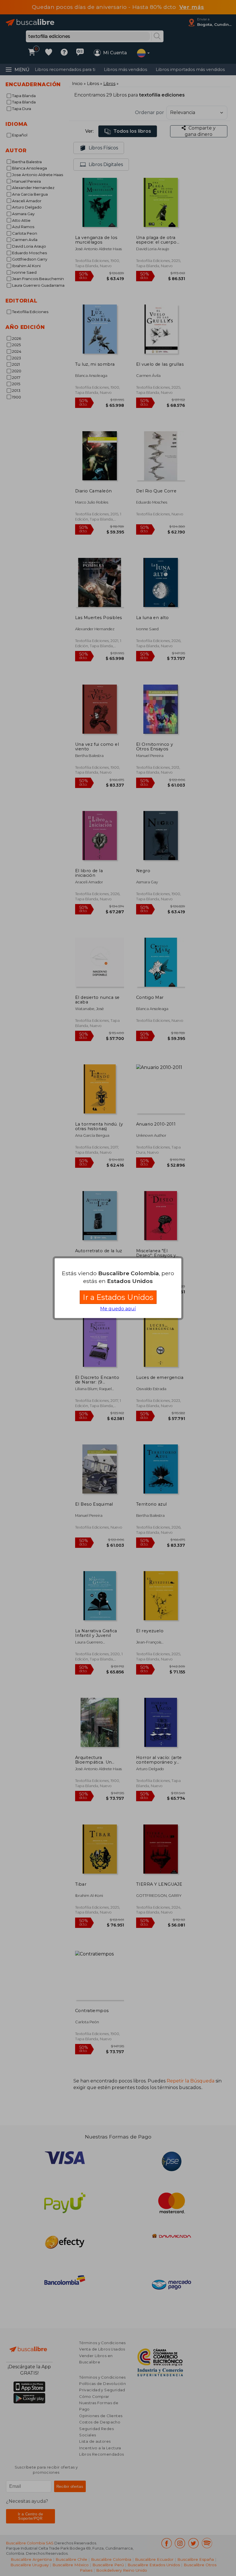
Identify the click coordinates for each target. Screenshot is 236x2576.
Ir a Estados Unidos (118, 1297)
